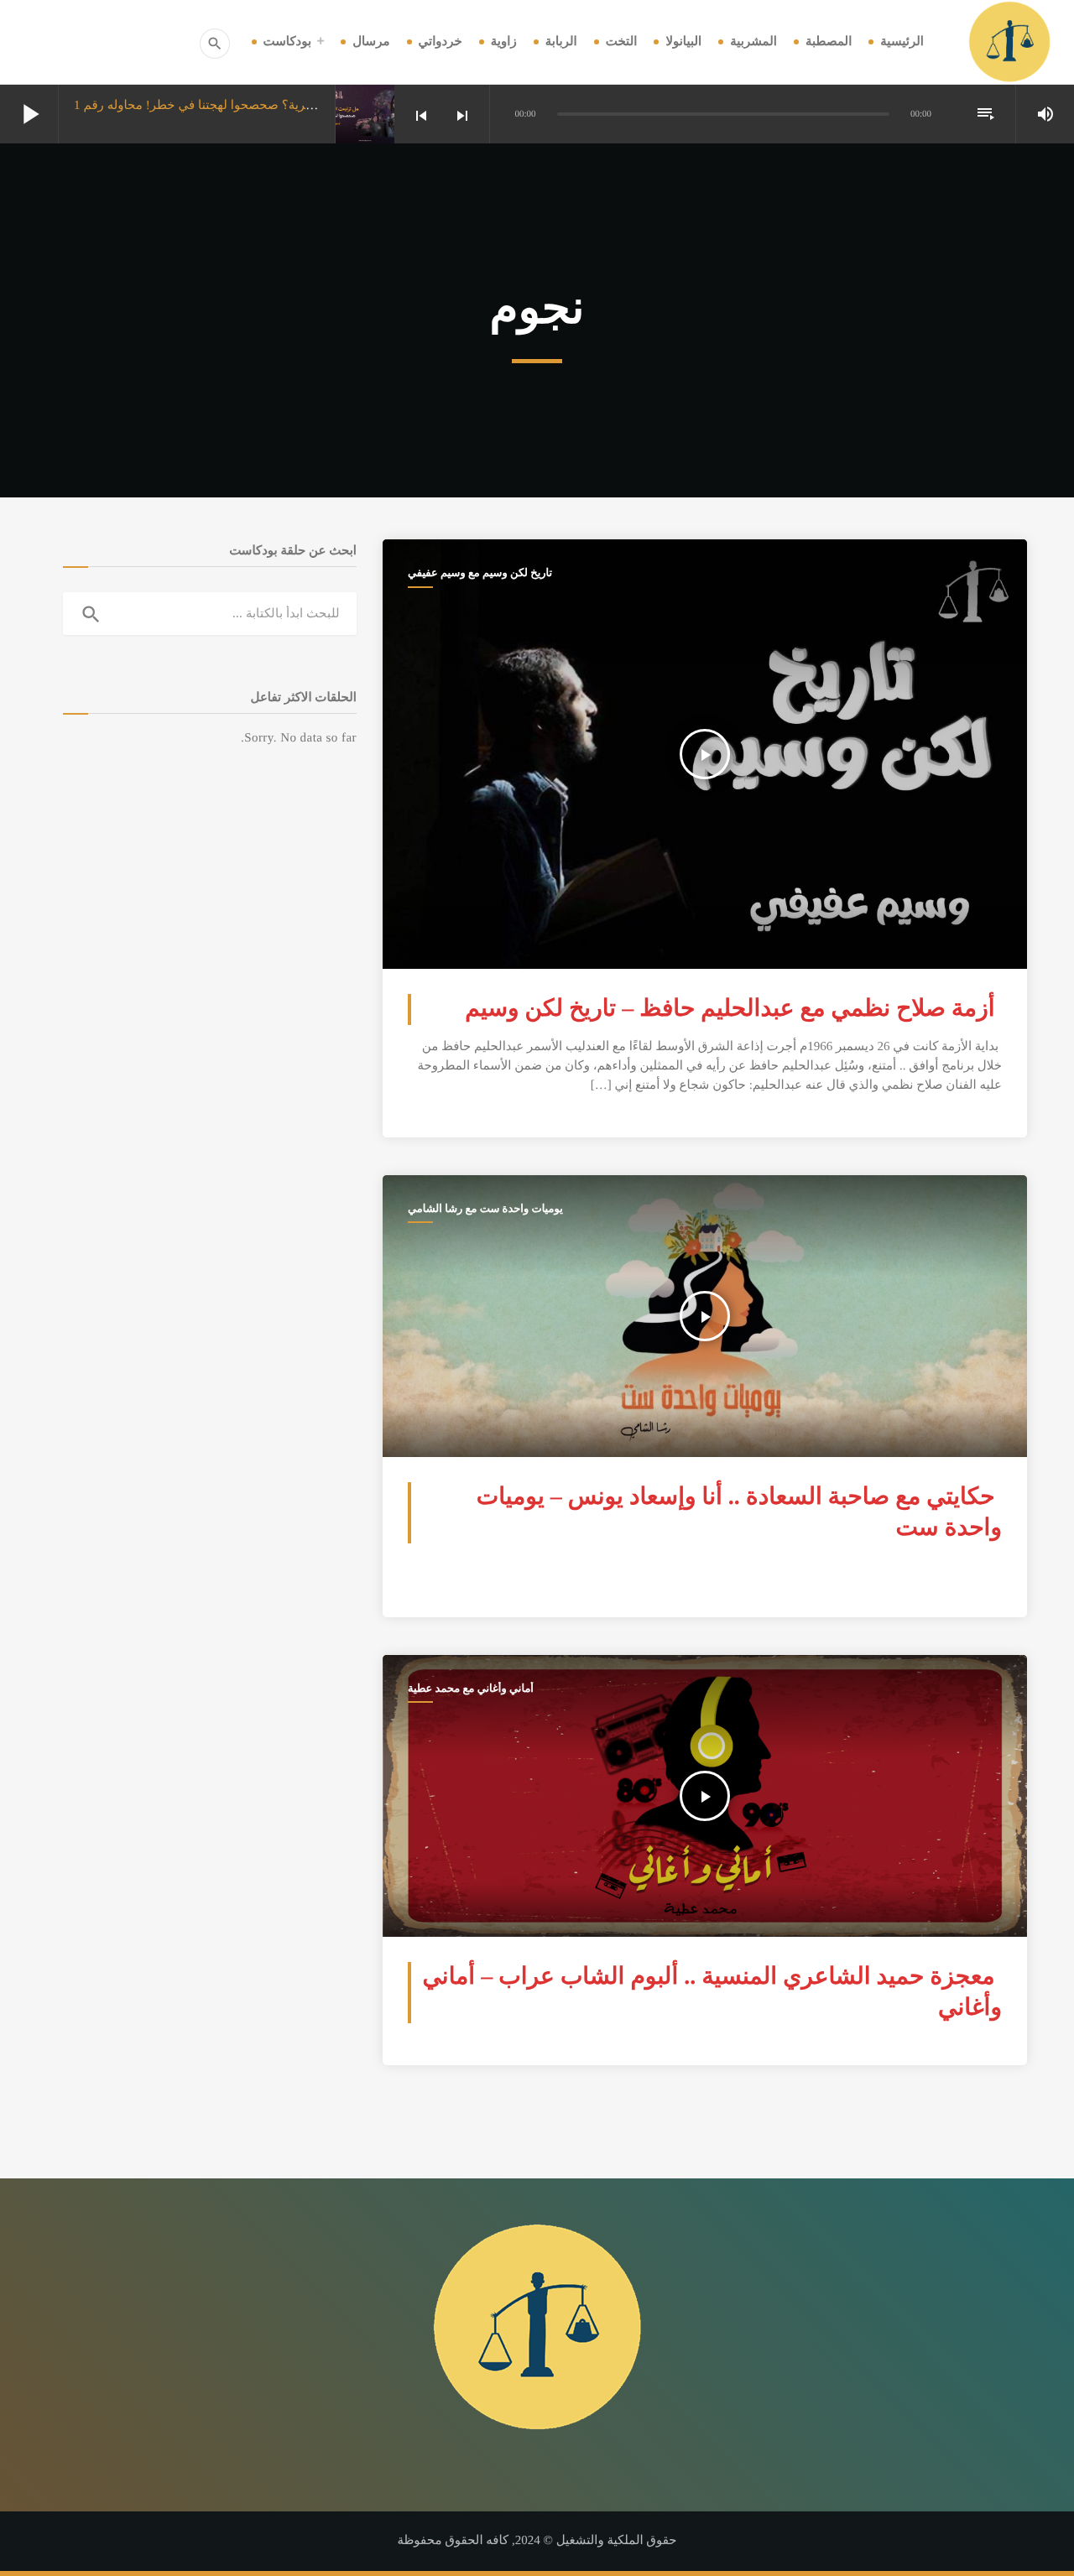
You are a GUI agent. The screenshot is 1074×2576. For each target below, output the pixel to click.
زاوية (504, 42)
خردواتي (441, 42)
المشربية (753, 42)
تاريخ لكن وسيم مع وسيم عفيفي (480, 572)
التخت (622, 42)
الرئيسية (902, 42)
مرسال (371, 42)
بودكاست (288, 42)
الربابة (561, 42)
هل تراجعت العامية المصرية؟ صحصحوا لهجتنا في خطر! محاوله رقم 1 (253, 106)
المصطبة (829, 42)
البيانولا (683, 42)
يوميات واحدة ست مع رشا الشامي (485, 1208)
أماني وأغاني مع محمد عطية (471, 1688)
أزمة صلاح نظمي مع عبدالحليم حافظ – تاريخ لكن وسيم (730, 1009)
